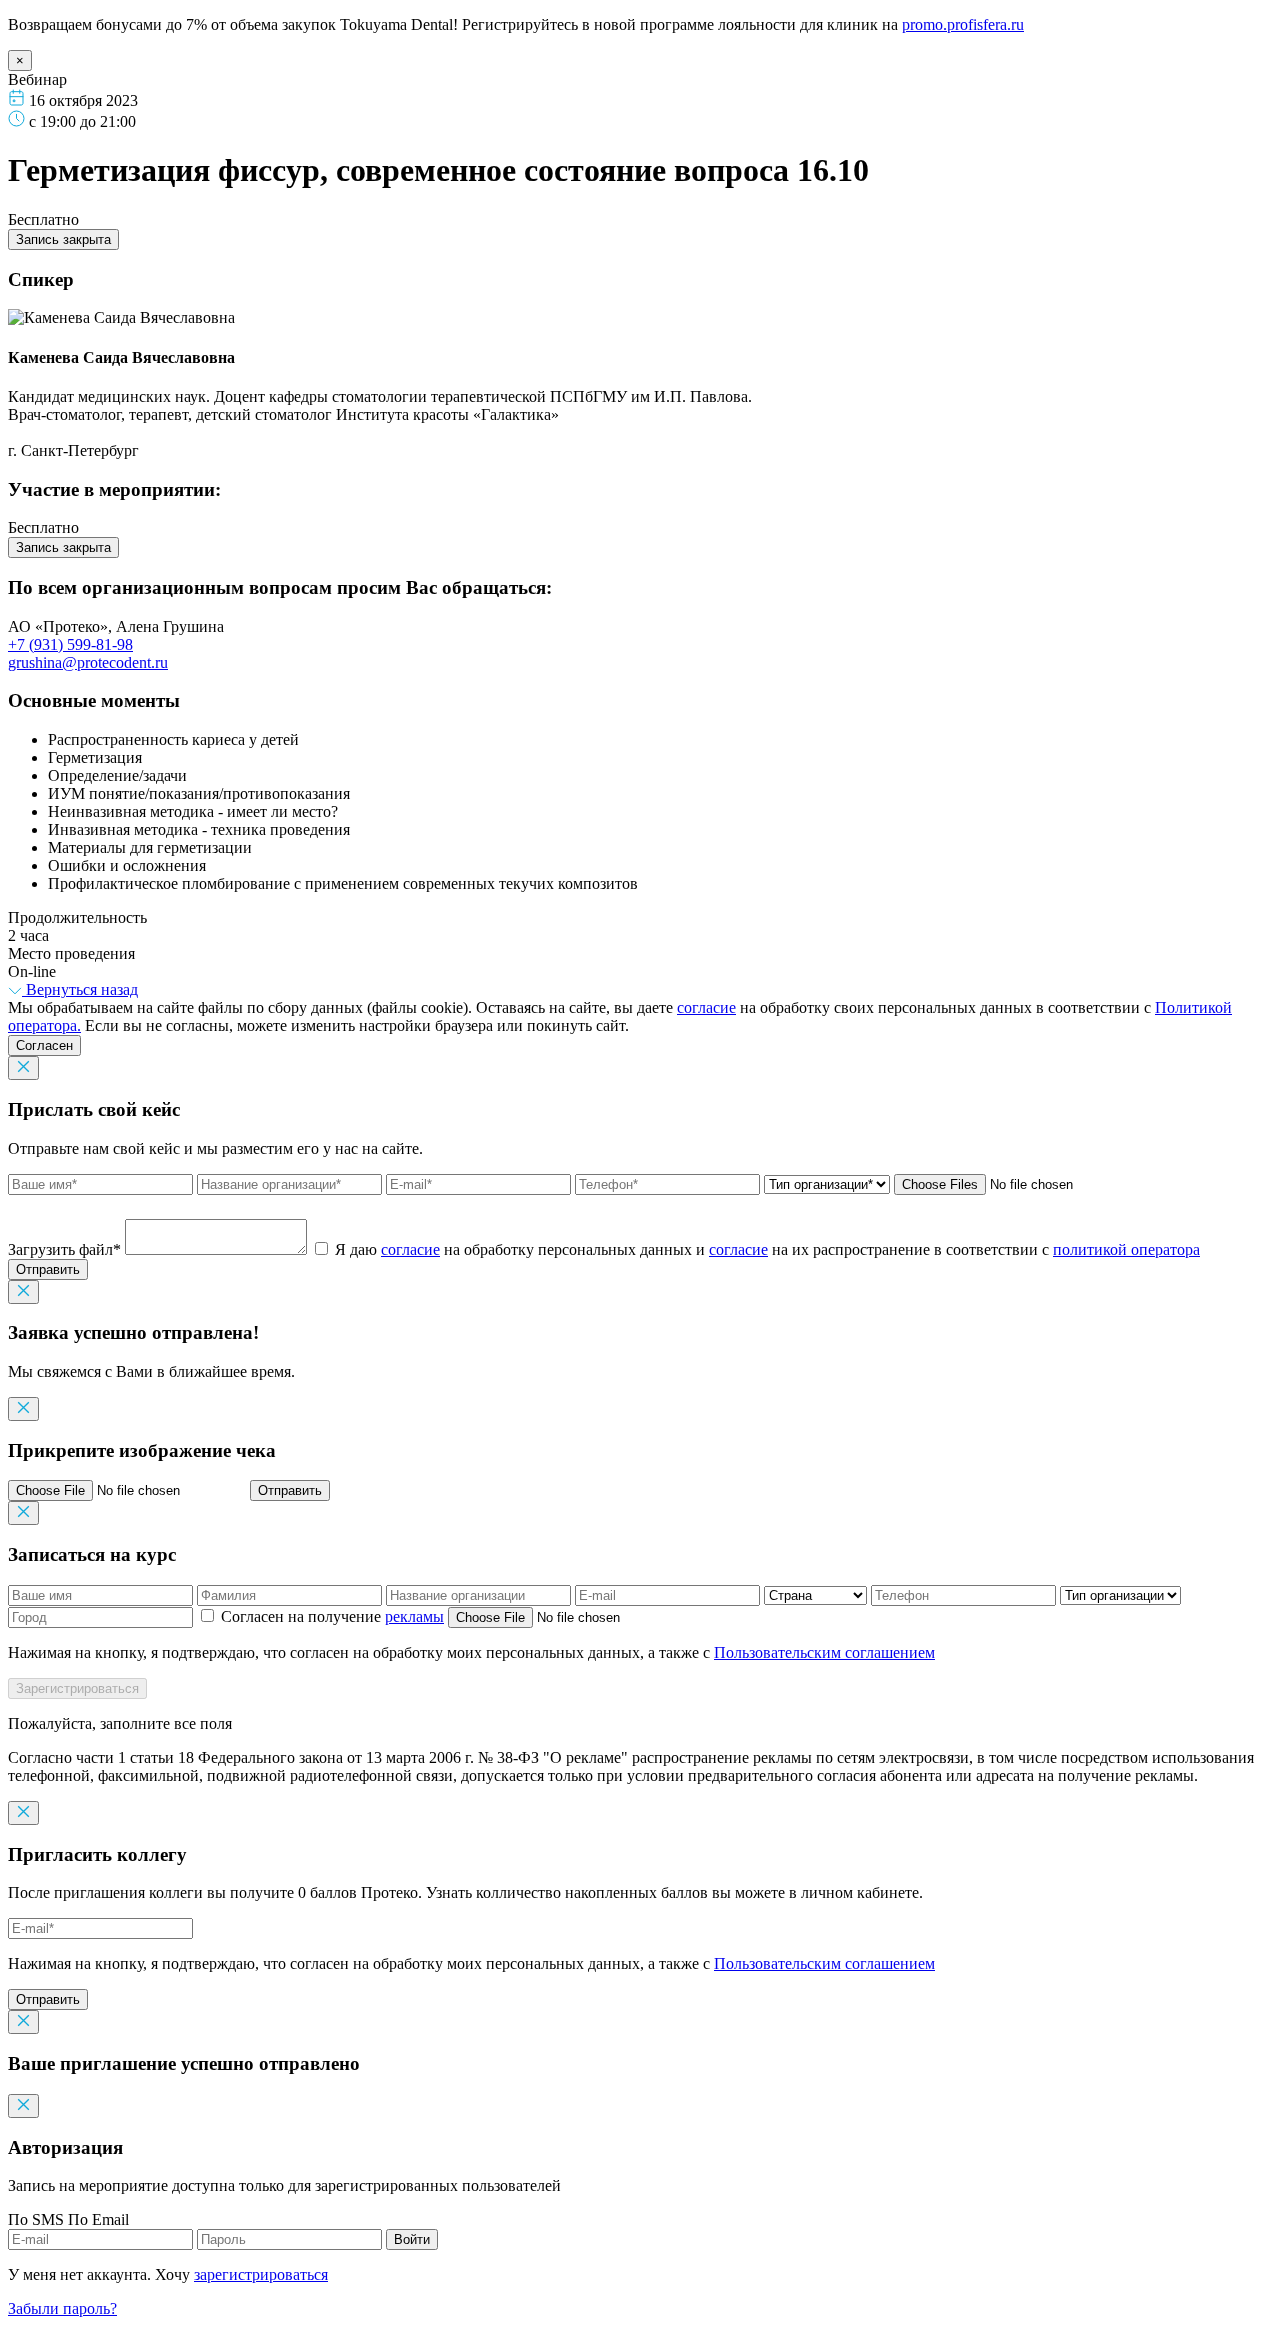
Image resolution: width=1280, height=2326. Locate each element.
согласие (706, 1007)
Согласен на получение (330, 1616)
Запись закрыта (63, 239)
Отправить (48, 1269)
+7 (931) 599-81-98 (70, 644)
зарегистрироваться (261, 2274)
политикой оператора (1126, 1249)
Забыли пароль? (62, 2308)
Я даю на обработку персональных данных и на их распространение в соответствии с (767, 1249)
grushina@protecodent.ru (88, 662)
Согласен (44, 1045)
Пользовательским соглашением (824, 1652)
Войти (412, 2239)
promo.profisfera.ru (963, 24)
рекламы (414, 1616)
